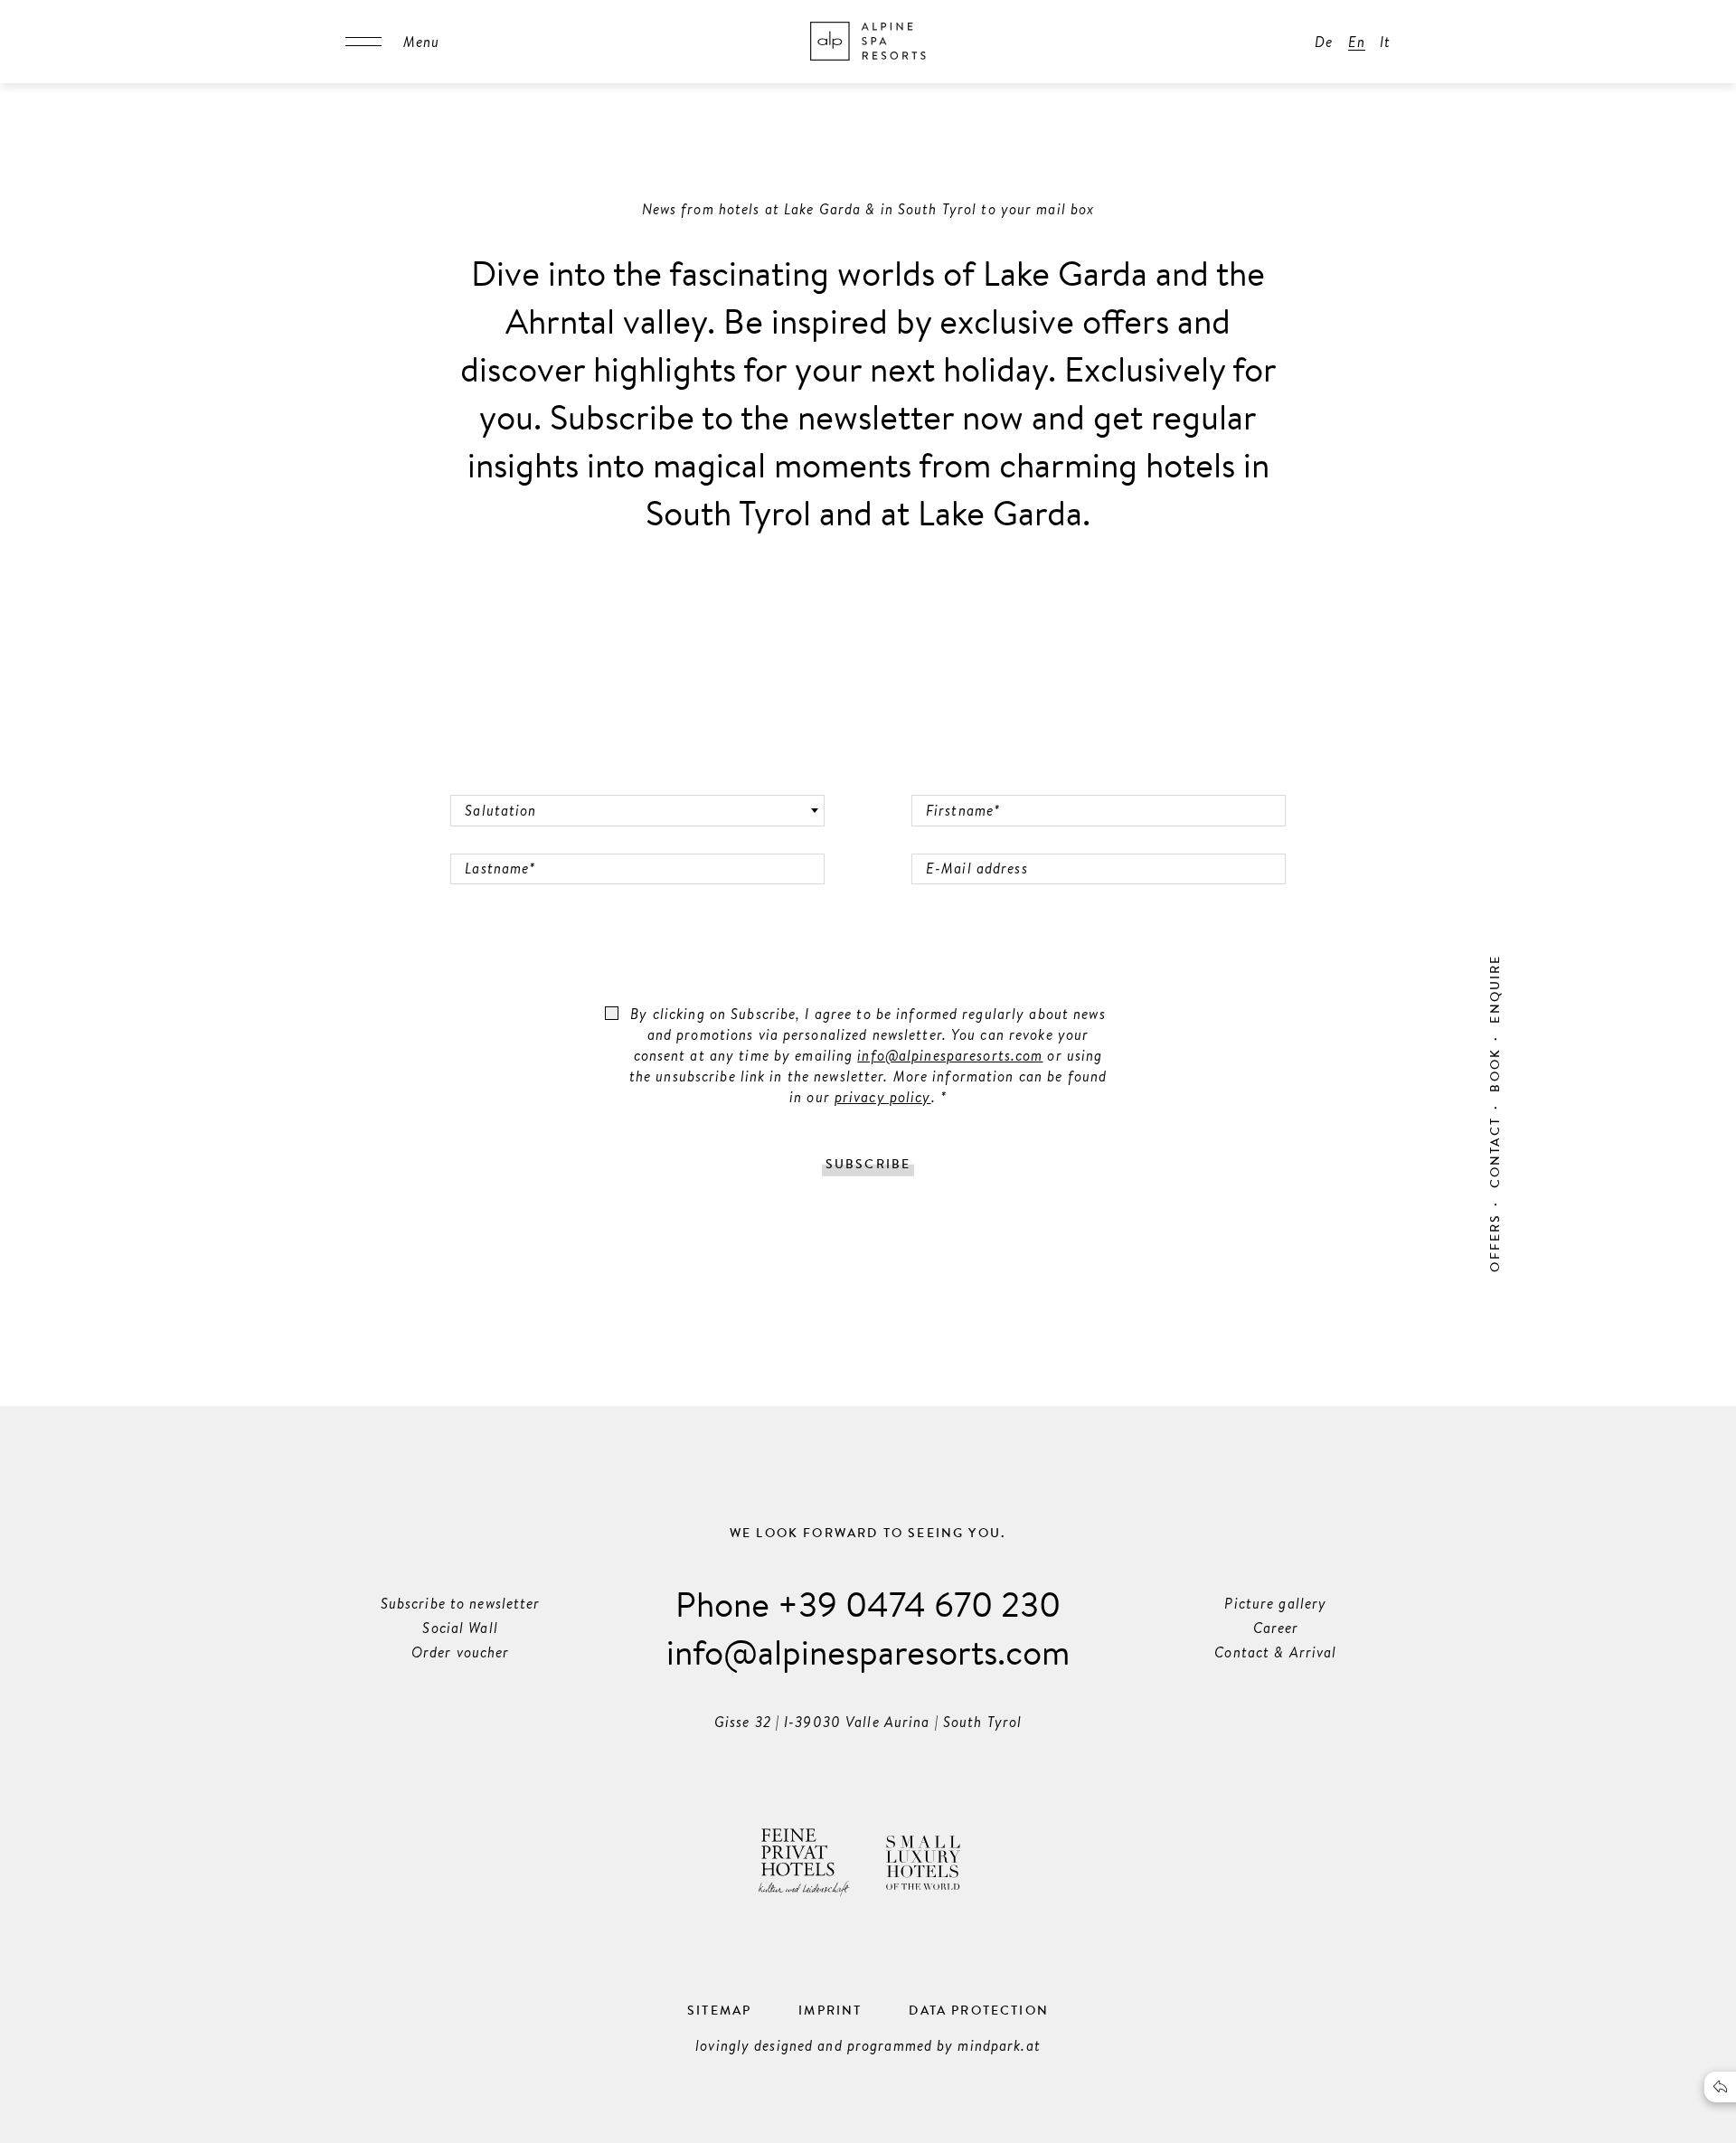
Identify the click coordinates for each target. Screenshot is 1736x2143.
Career (1276, 1628)
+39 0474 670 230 (919, 1603)
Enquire (1495, 988)
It (1385, 42)
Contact (1495, 1152)
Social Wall (460, 1628)
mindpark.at (999, 2045)
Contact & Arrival (1275, 1652)
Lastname (486, 842)
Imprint (830, 2010)
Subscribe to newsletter (461, 1603)
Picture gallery (1275, 1603)
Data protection (979, 2010)
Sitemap (719, 2010)
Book (1495, 1070)
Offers (1495, 1243)
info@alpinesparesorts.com (950, 1055)
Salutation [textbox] (500, 810)
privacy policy (883, 1097)
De (1324, 42)
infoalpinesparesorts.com (868, 1651)
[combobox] (637, 811)
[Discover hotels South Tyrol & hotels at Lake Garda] (868, 42)
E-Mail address (958, 842)
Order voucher (461, 1652)
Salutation (487, 783)
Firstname (948, 783)
